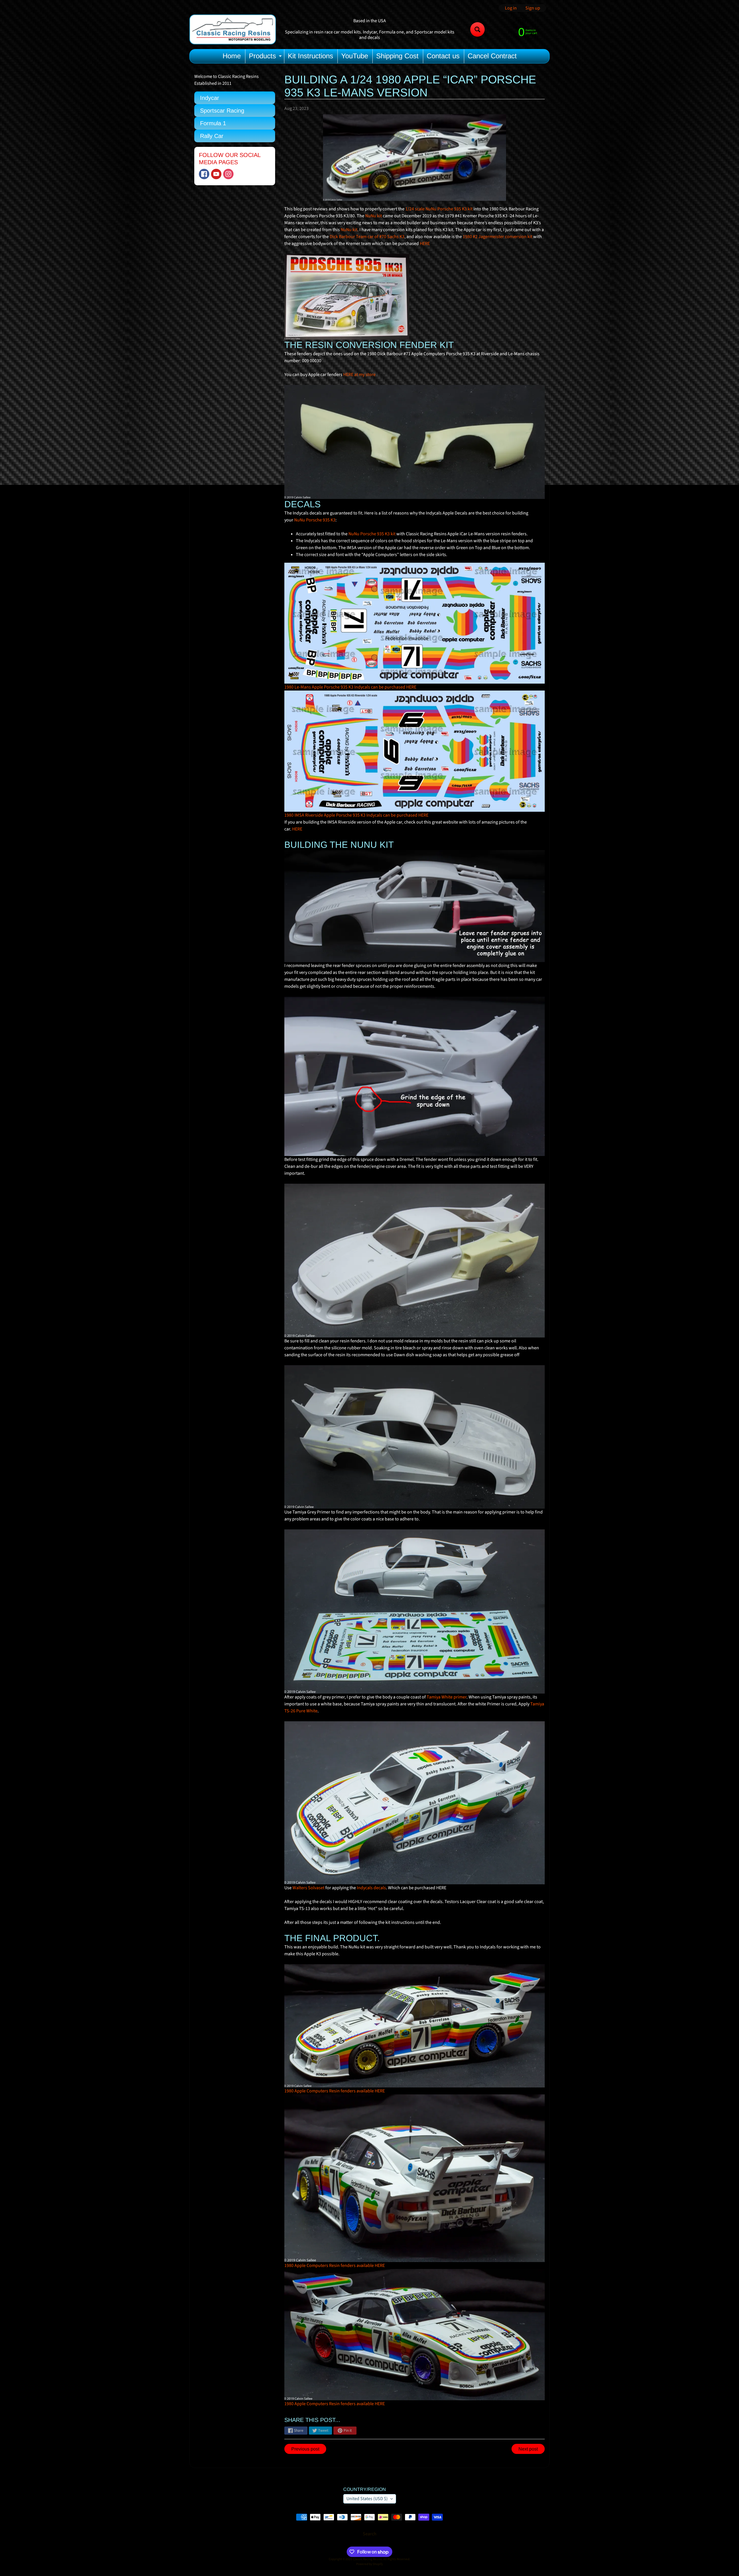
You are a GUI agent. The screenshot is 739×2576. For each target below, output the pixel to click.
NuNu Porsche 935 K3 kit (372, 534)
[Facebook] (204, 174)
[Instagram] (228, 174)
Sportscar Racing (222, 111)
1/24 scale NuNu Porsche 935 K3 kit (439, 209)
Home (232, 56)
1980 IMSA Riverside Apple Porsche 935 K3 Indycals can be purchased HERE (356, 815)
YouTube (355, 56)
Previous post (305, 2449)
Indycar (210, 98)
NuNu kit (374, 216)
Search (370, 2534)
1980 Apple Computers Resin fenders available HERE (335, 2091)
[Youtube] (216, 174)
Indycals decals (371, 1888)
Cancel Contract (492, 56)
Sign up (533, 8)
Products (266, 57)
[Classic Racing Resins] (233, 29)
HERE (425, 244)
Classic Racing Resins (367, 2559)
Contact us (443, 56)
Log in (511, 8)
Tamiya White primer (447, 1697)
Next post (528, 2449)
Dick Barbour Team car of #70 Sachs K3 (367, 237)
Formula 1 (213, 123)
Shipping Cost (397, 56)
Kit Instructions (310, 56)
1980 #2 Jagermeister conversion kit (498, 237)
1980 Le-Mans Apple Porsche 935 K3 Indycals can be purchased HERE (350, 687)
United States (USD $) (367, 2499)
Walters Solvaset (308, 1888)
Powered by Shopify (369, 2564)
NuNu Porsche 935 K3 (315, 520)
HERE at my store (359, 375)
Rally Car (212, 136)
